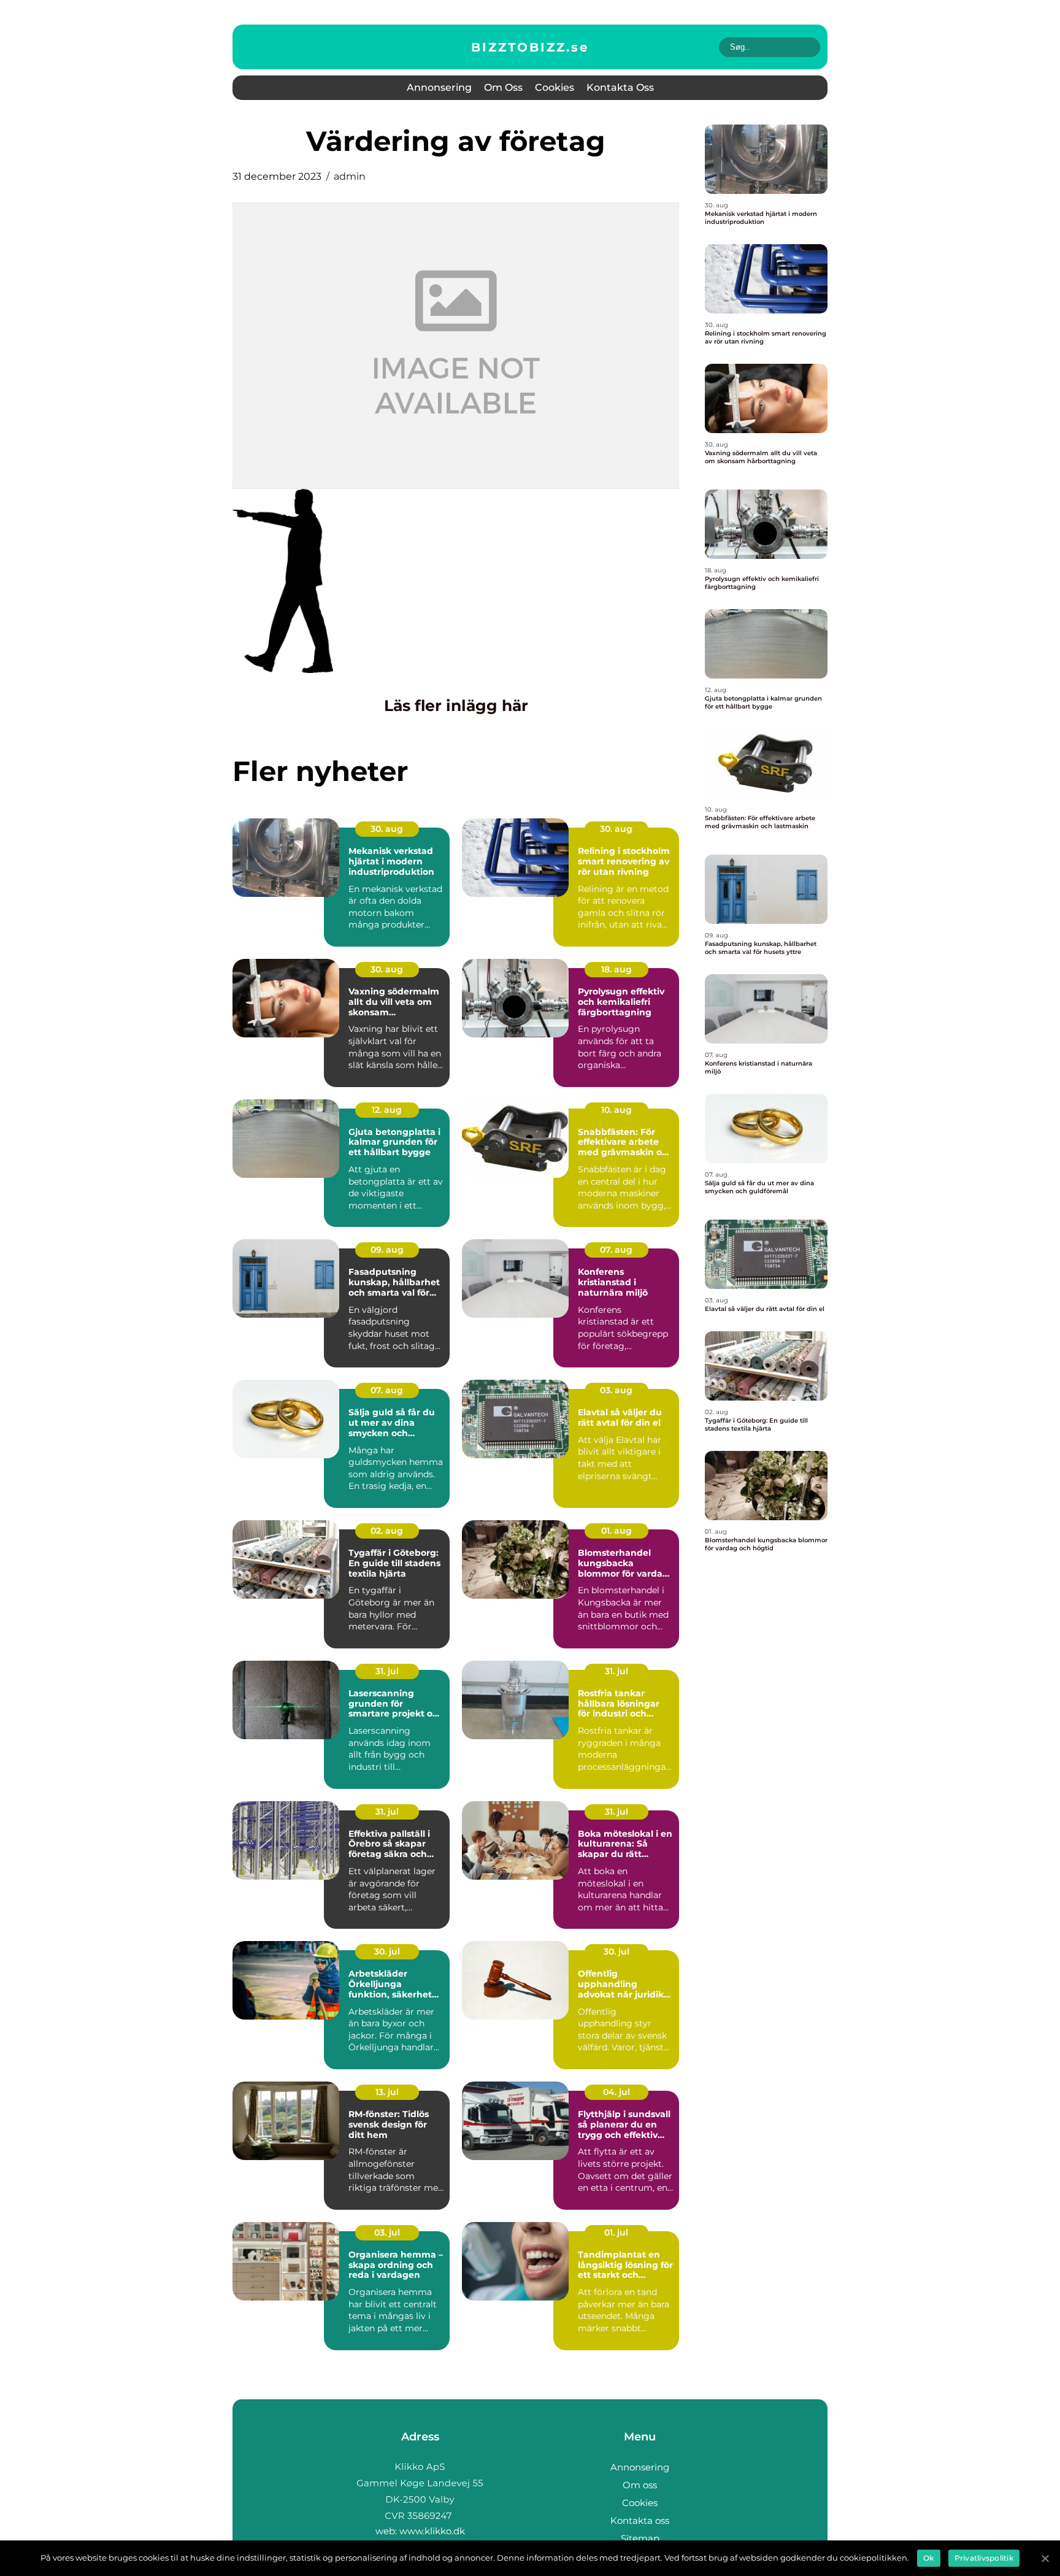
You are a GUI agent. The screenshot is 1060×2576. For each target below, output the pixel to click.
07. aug (616, 1250)
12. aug (387, 1110)
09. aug (387, 1250)
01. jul (616, 2232)
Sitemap (640, 2538)
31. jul (387, 1671)
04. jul (616, 2092)
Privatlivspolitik (984, 2558)
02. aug (387, 1531)
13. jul (387, 2092)
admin (350, 176)
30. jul (387, 1951)
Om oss (503, 87)
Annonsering (439, 87)
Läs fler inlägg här (456, 706)
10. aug (616, 1110)
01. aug (616, 1531)
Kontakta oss (620, 87)
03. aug (616, 1390)
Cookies (555, 87)
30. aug (387, 829)
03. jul (387, 2232)
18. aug (616, 969)
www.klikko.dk (432, 2531)
